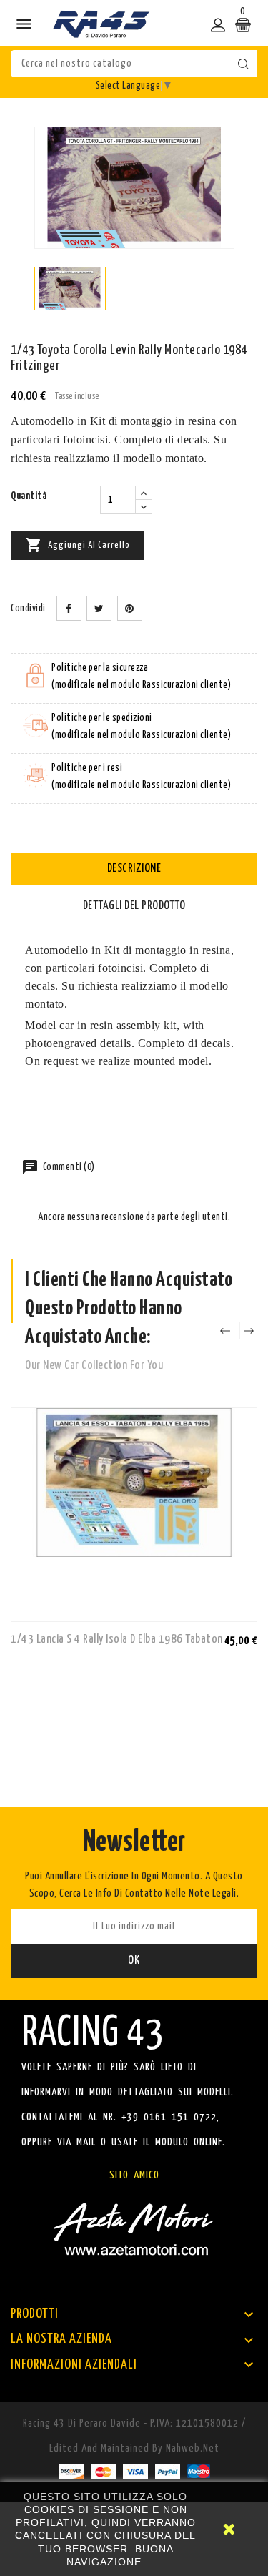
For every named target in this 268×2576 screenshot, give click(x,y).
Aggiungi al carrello (78, 545)
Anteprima (243, 1640)
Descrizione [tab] (134, 869)
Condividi (69, 608)
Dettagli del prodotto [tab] (134, 906)
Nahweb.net (193, 2448)
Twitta (99, 608)
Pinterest (130, 608)
